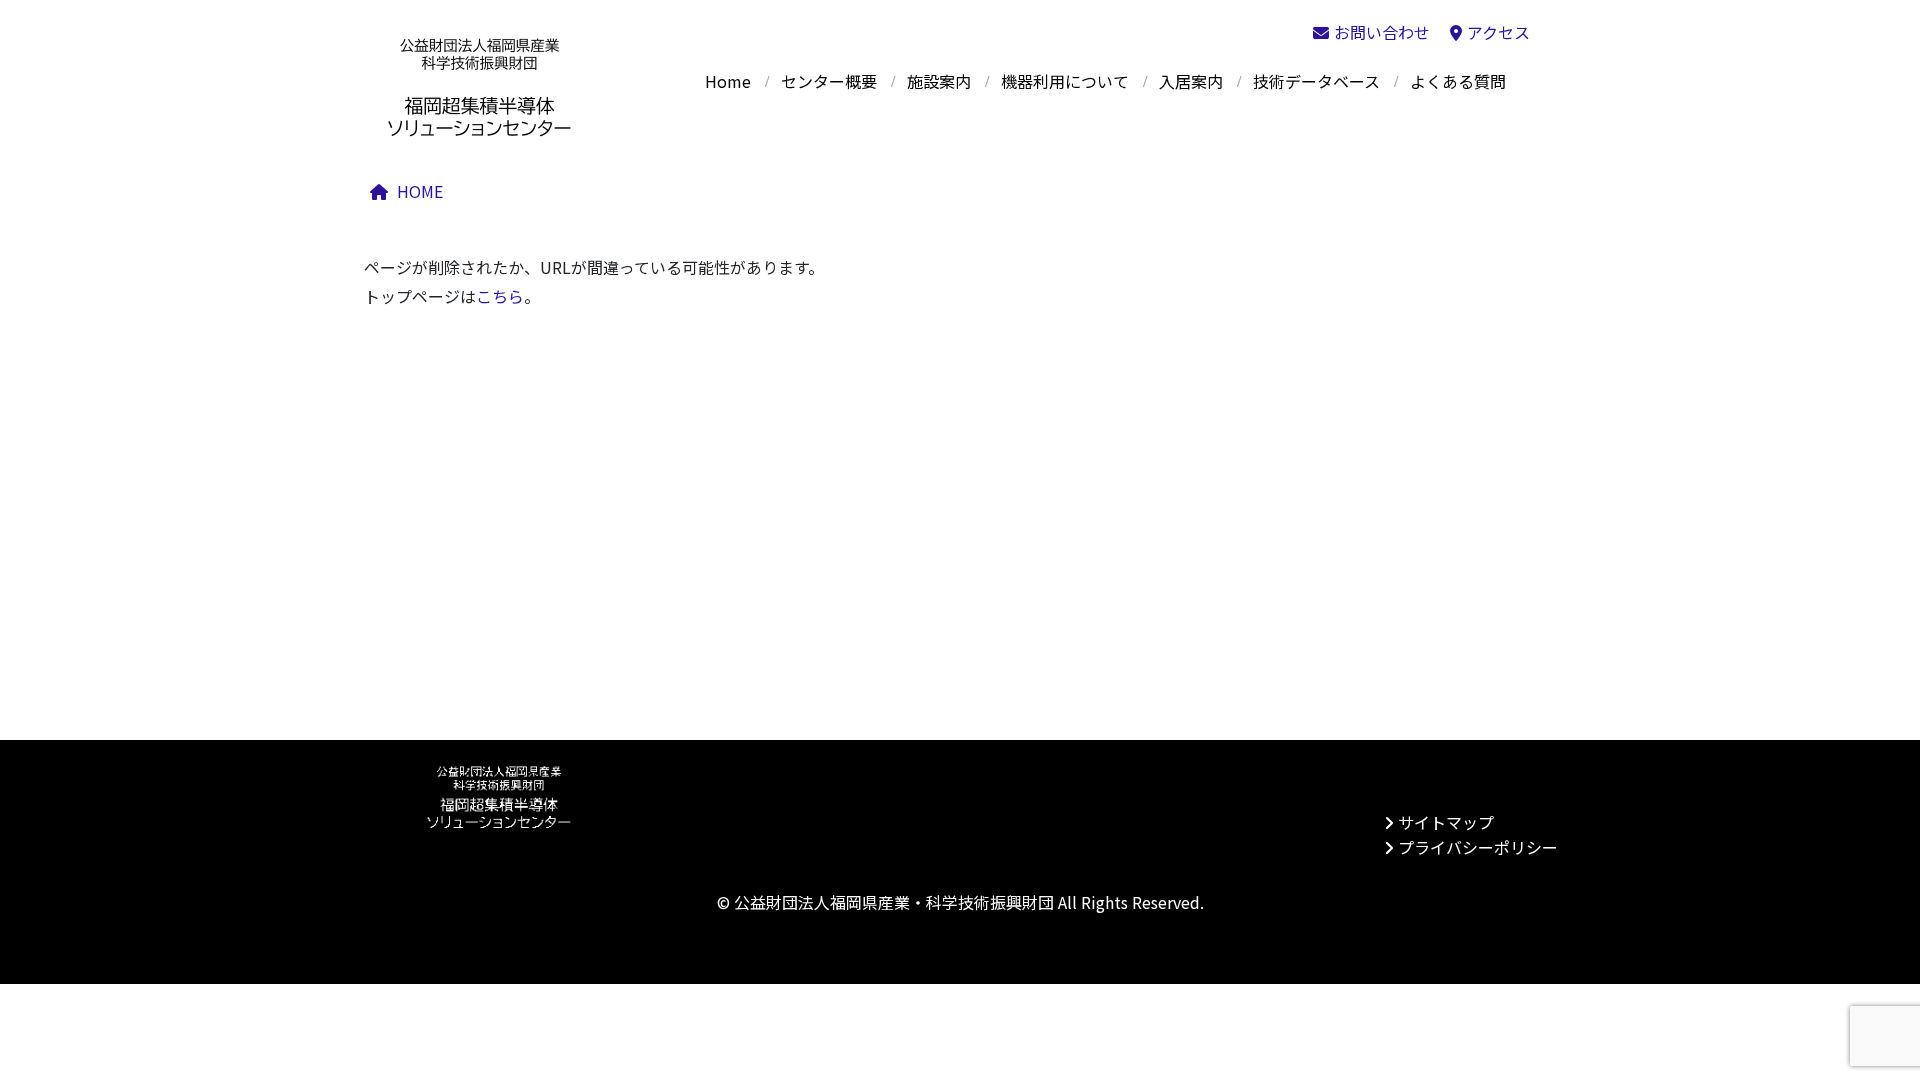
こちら (500, 296)
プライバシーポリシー (1478, 847)
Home (728, 81)
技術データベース (1316, 81)
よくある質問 (1458, 81)
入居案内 (1191, 81)
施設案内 (939, 81)
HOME (420, 191)
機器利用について (1065, 81)
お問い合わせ (1382, 32)
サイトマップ (1446, 822)
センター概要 (829, 81)
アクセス (1498, 32)
